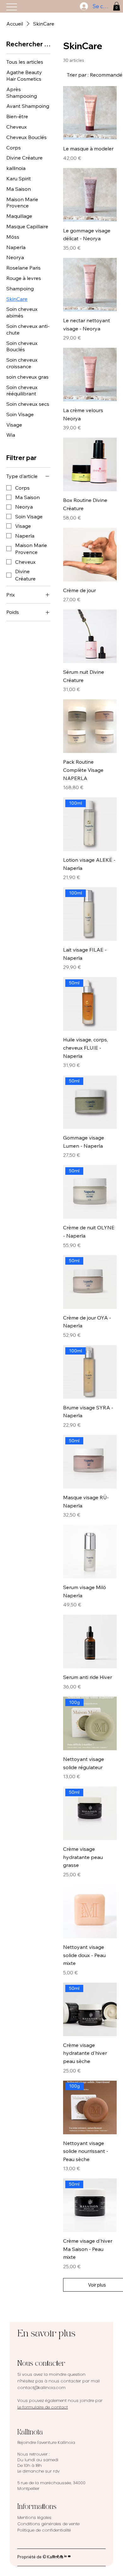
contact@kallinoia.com (41, 2388)
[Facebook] (61, 2556)
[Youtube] (69, 2556)
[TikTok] (58, 2556)
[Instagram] (54, 2556)
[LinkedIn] (65, 2556)
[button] (117, 6)
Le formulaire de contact (43, 2407)
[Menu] (12, 7)
